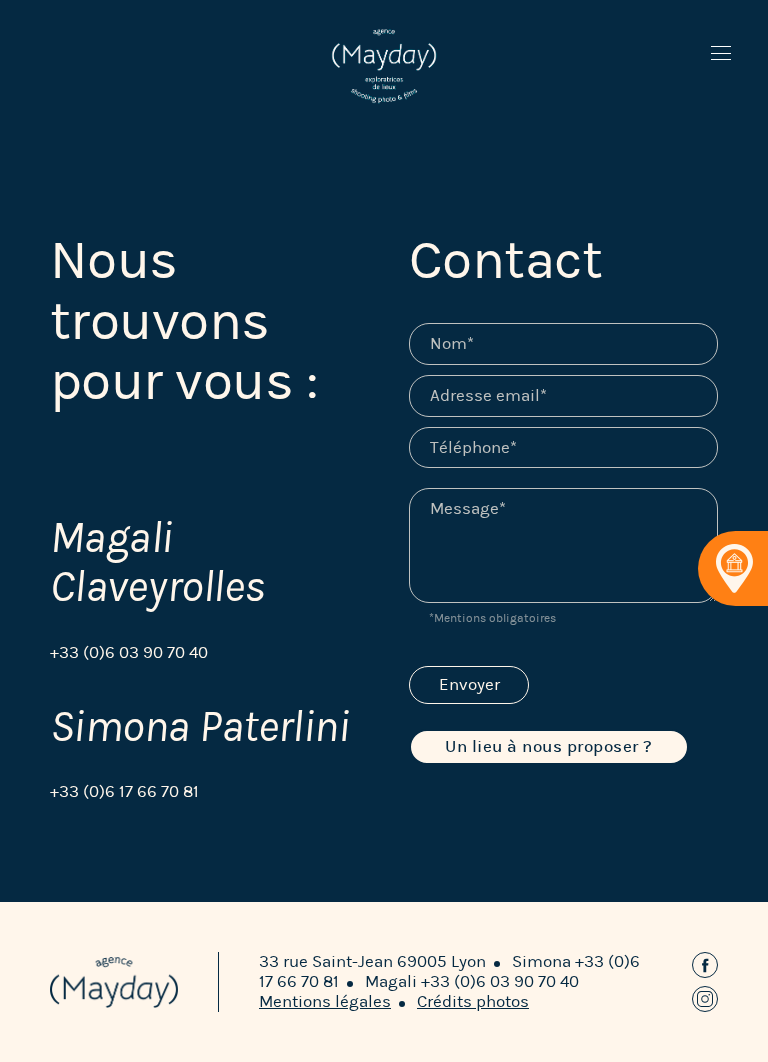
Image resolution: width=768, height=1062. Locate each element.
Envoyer (469, 684)
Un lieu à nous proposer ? (549, 746)
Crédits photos (473, 1001)
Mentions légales (325, 1001)
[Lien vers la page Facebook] (705, 965)
